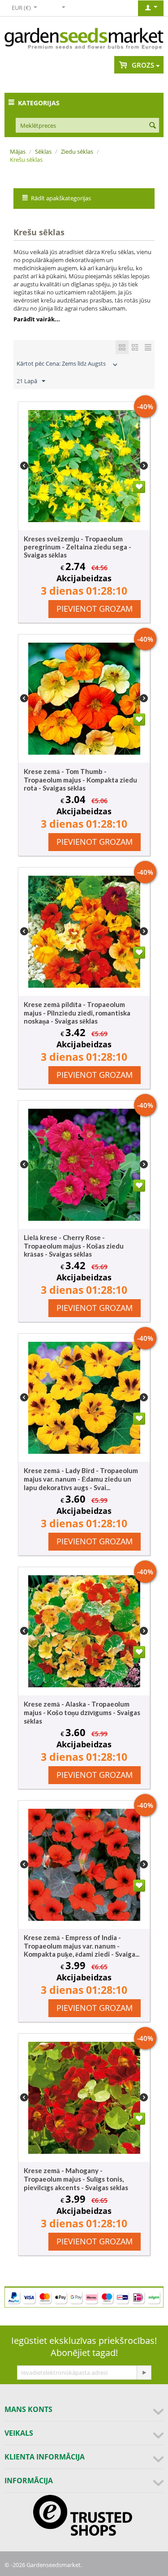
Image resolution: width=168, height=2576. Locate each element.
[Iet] (144, 2373)
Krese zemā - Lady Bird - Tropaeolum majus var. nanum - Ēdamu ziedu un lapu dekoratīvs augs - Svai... (81, 1479)
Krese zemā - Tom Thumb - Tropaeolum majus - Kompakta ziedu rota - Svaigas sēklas (80, 780)
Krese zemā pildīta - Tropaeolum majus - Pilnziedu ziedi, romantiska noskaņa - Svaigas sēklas (77, 1013)
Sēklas (43, 151)
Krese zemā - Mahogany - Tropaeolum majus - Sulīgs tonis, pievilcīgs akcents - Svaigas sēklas (76, 2179)
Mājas (18, 151)
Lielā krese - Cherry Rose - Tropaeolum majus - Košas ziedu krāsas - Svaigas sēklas (74, 1246)
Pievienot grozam (95, 609)
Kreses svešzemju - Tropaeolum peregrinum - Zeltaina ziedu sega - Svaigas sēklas (78, 547)
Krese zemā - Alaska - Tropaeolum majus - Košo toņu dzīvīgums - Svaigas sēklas (82, 1712)
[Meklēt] (152, 126)
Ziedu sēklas (77, 151)
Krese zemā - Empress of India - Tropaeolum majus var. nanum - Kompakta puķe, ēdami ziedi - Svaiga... (82, 1946)
